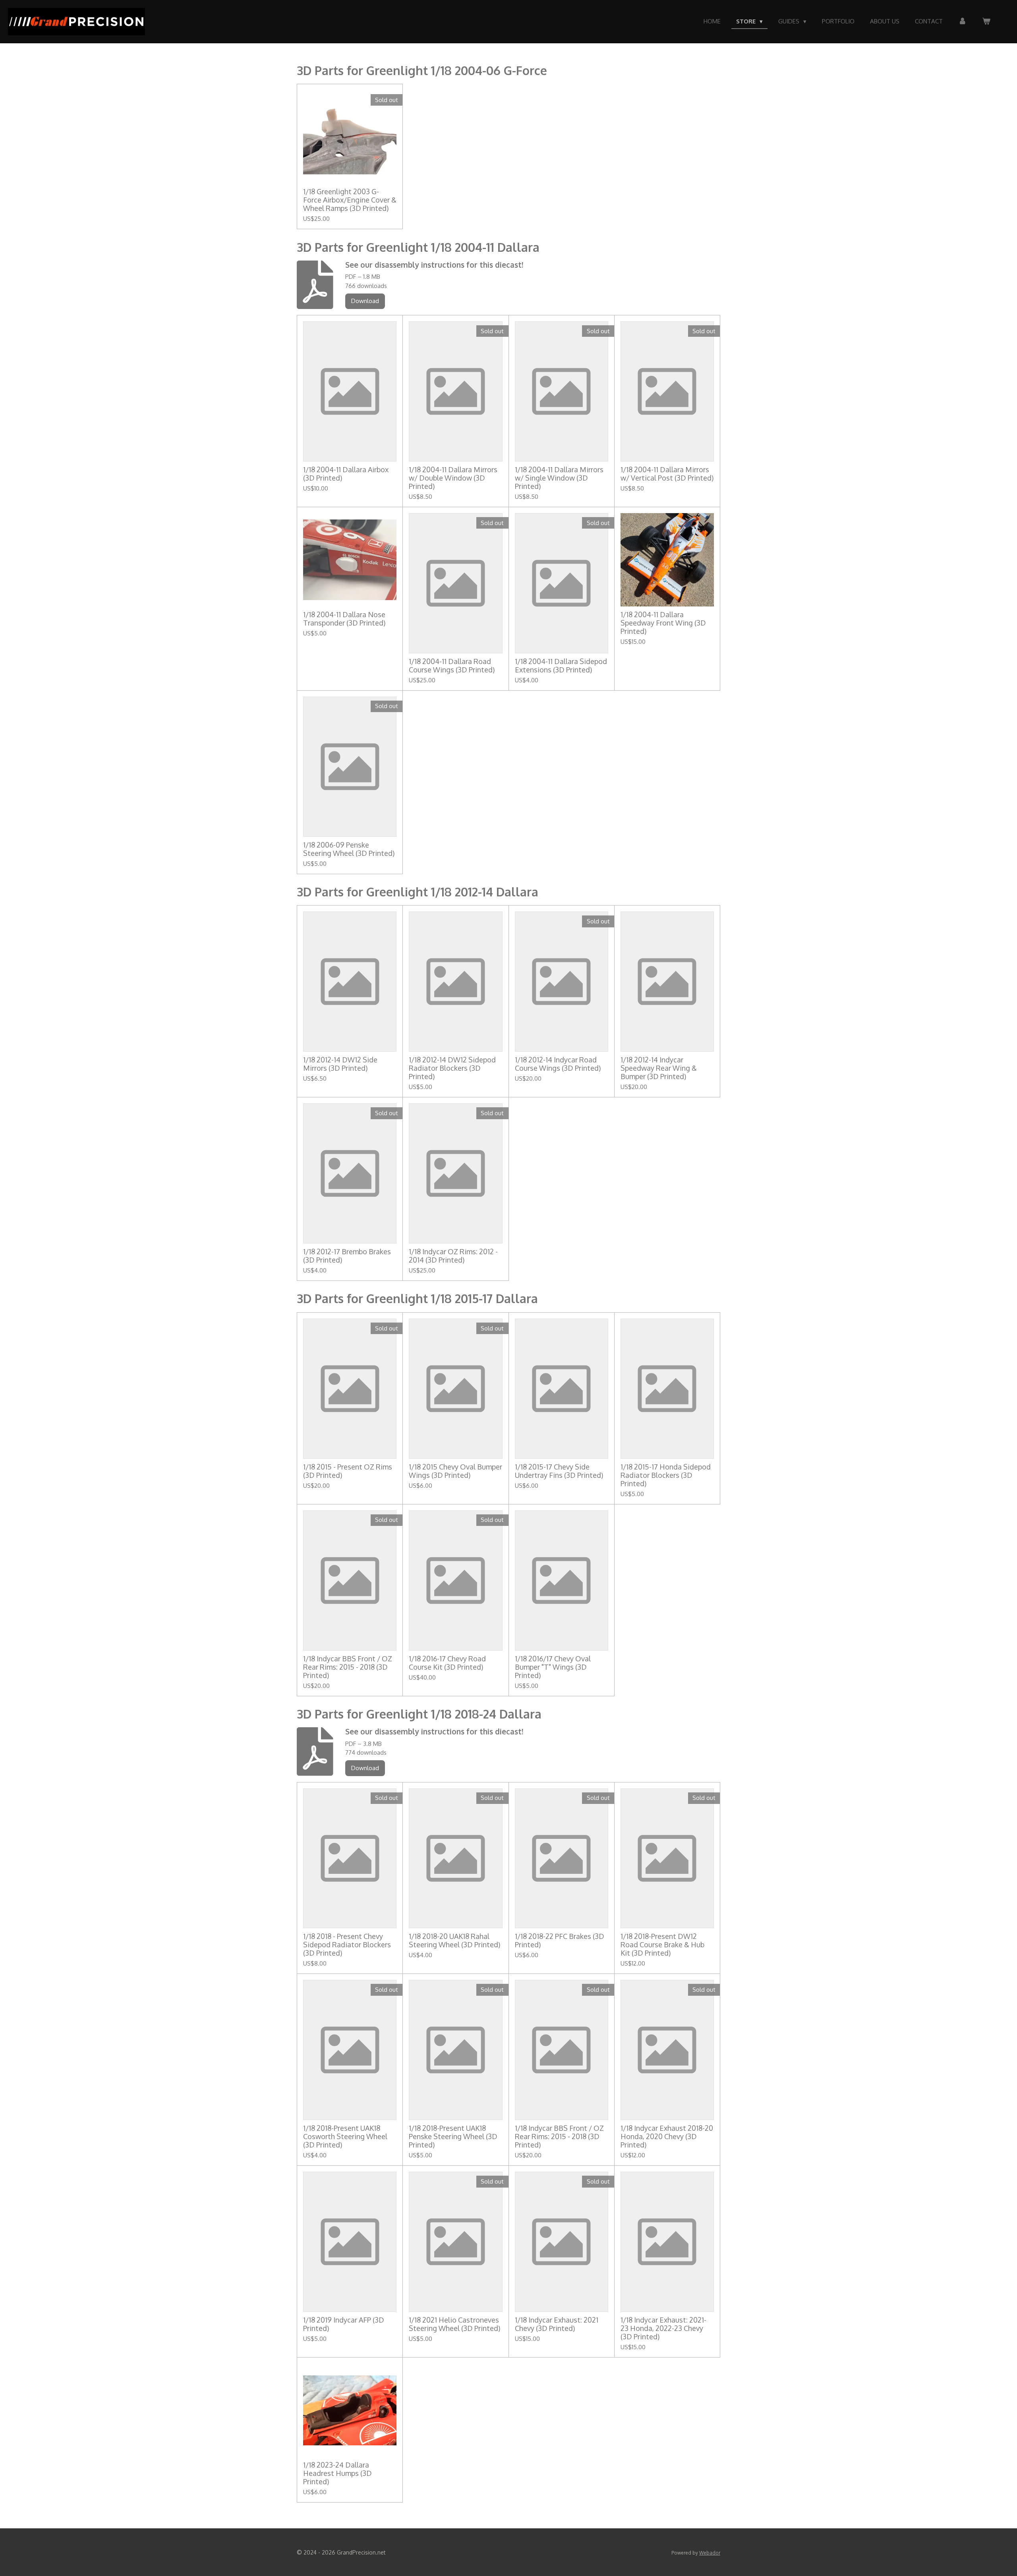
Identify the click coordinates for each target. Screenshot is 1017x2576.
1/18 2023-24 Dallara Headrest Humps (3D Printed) (337, 2473)
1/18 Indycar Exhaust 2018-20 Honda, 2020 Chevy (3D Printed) (667, 2137)
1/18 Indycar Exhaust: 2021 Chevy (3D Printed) (557, 2324)
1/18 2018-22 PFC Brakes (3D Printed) (560, 1941)
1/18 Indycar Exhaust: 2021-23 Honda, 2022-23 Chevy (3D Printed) (663, 2328)
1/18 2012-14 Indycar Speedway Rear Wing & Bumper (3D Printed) (659, 1068)
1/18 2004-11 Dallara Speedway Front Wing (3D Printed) (663, 623)
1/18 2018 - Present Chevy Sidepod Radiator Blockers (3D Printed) (347, 1945)
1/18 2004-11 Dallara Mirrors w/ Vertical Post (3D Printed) (667, 474)
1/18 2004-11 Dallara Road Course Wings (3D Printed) (452, 666)
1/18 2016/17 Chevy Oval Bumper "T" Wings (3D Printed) (553, 1667)
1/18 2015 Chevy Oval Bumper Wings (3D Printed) (455, 1471)
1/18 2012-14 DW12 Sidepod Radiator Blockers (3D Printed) (452, 1068)
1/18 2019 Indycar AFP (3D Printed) (344, 2324)
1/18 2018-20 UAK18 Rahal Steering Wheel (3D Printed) (454, 1941)
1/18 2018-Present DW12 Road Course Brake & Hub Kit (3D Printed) (662, 1945)
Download (365, 301)
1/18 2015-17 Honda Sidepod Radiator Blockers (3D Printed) (666, 1475)
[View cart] (986, 22)
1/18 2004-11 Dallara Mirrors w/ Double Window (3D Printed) (453, 478)
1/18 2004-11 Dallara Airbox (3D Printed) (346, 474)
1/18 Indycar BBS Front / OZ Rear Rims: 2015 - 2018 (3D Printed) (348, 1667)
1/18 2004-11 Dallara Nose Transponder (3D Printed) (344, 619)
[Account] (962, 22)
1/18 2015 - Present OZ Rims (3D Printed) (348, 1471)
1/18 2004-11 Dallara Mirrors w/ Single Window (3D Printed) (559, 478)
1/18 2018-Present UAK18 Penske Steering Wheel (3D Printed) (453, 2137)
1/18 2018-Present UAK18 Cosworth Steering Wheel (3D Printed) (345, 2137)
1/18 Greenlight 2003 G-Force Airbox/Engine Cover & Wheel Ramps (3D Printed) (350, 200)
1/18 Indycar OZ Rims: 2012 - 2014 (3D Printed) (453, 1256)
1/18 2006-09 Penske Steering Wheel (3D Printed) (349, 849)
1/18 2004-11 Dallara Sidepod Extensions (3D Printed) (561, 666)
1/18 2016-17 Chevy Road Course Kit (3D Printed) (447, 1663)
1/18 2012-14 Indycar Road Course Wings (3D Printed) (558, 1064)
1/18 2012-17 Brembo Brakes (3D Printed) (347, 1256)
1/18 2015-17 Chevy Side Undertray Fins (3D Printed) (559, 1471)
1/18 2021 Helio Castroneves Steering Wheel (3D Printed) (454, 2324)
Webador (710, 2553)
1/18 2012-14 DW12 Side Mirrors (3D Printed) (340, 1064)
